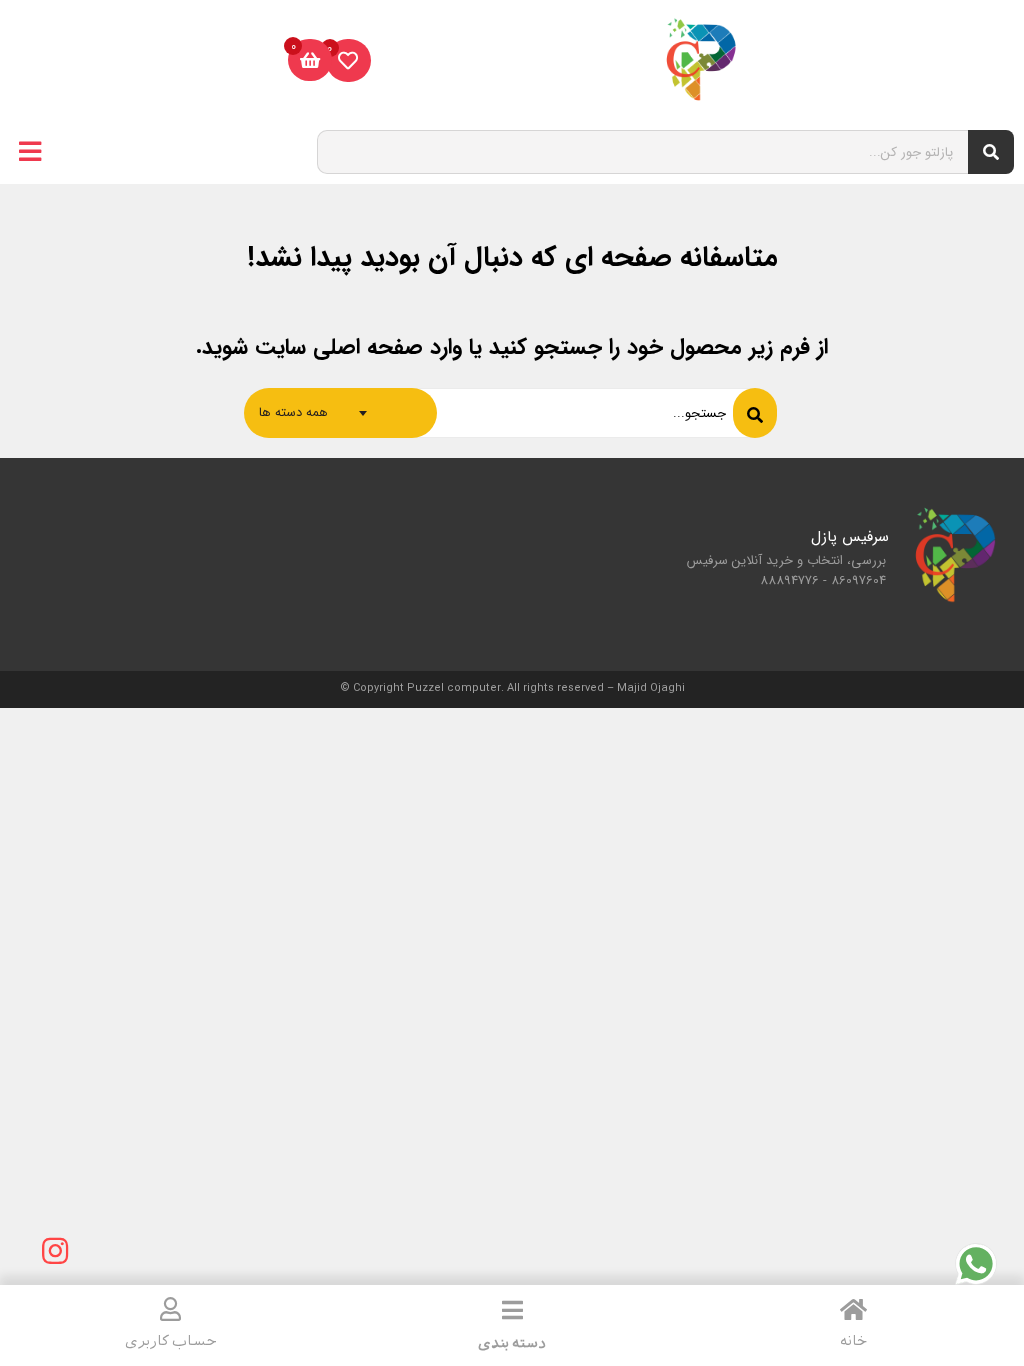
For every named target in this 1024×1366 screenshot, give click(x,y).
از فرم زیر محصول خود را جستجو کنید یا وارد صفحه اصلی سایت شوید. (512, 347)
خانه (853, 1341)
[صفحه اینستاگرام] (55, 1251)
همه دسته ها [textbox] (293, 412)
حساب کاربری (171, 1341)
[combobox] (340, 413)
